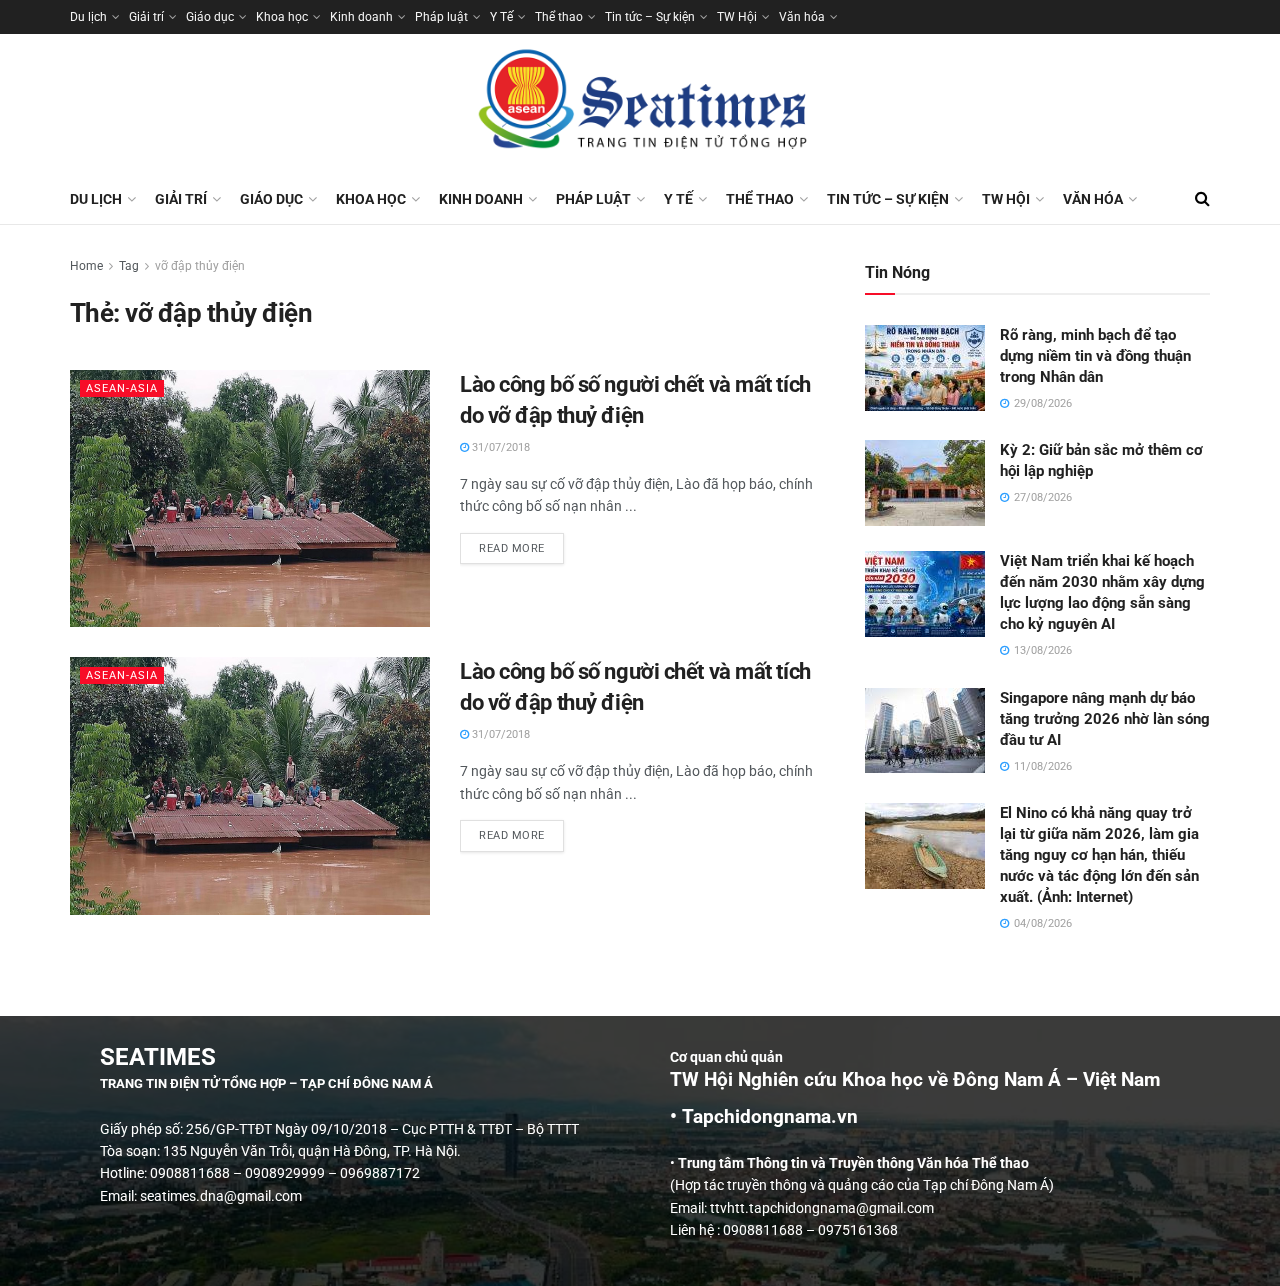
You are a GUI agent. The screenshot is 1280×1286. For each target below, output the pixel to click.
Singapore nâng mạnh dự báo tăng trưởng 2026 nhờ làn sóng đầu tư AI (1105, 719)
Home (86, 266)
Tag (129, 266)
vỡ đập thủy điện (200, 266)
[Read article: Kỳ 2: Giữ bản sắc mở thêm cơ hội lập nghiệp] (925, 483)
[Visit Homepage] (640, 104)
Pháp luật (441, 17)
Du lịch (88, 17)
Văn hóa (802, 17)
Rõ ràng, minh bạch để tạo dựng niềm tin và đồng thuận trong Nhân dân (1095, 356)
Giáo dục (210, 17)
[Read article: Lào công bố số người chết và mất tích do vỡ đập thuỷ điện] (250, 498)
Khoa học (282, 17)
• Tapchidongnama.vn (764, 1117)
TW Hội (737, 17)
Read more (521, 544)
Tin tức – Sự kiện (650, 17)
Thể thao (559, 17)
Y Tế (501, 17)
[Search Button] (1202, 199)
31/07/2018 (499, 447)
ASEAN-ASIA (122, 388)
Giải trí (146, 17)
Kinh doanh (361, 17)
